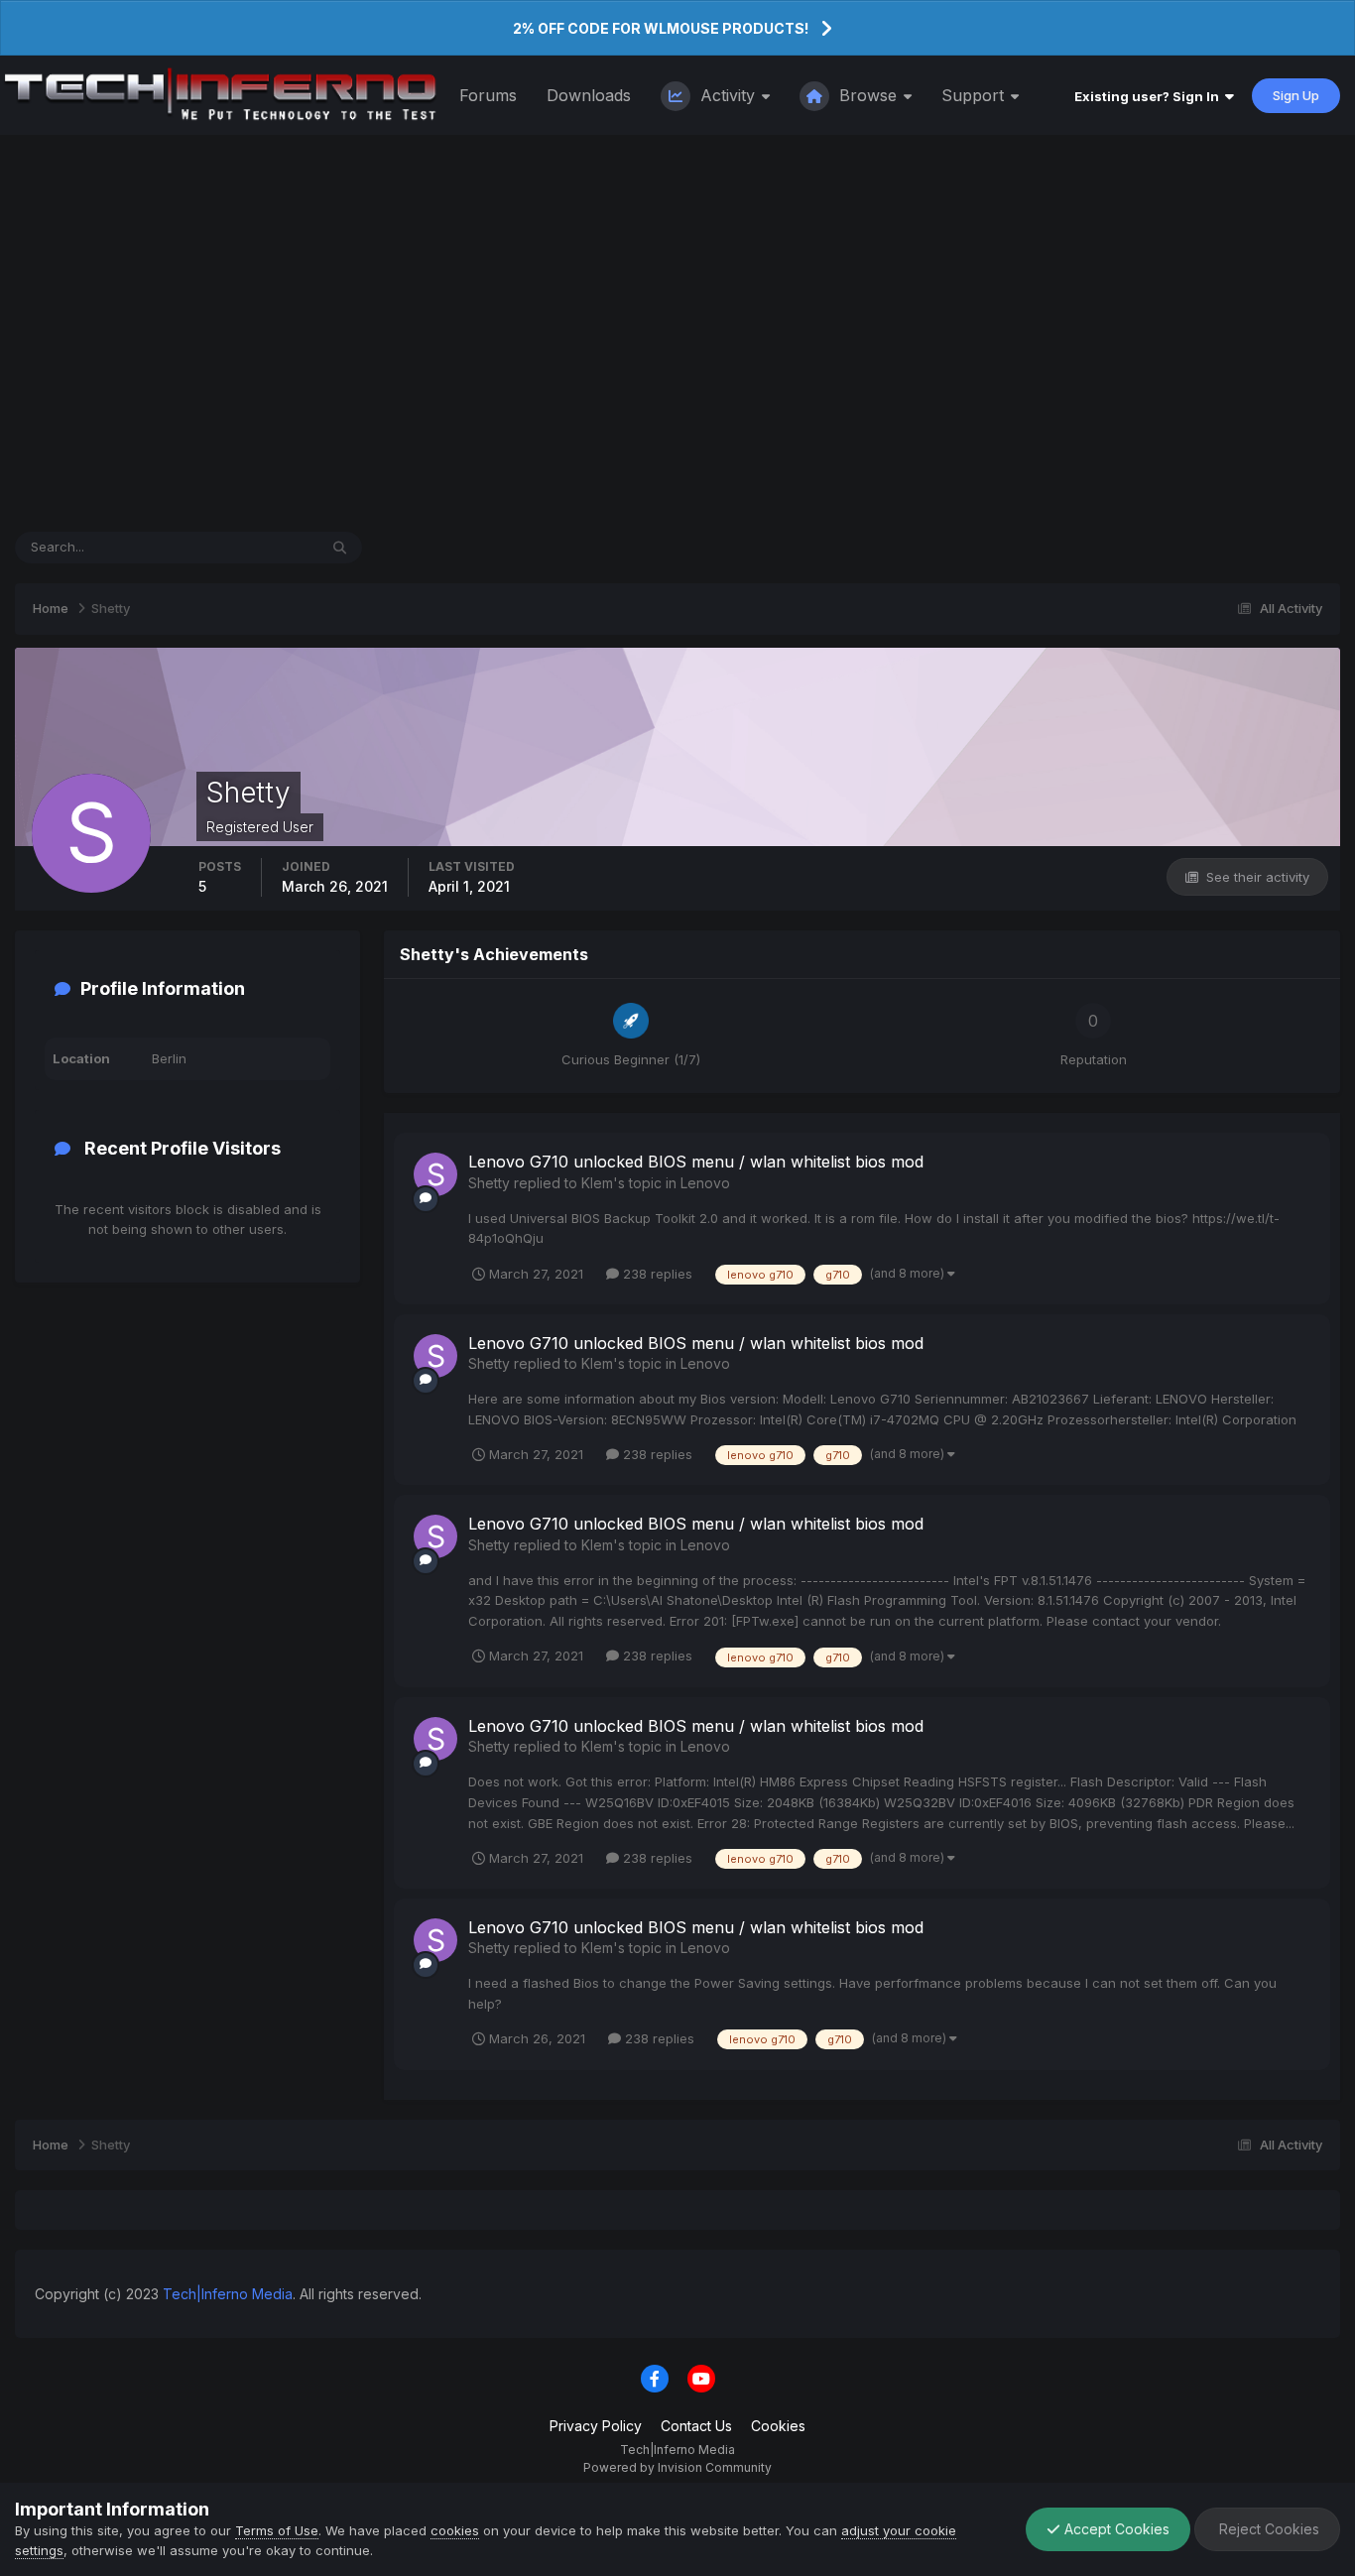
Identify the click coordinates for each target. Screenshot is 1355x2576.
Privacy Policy (596, 2426)
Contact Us (696, 2426)
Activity (728, 95)
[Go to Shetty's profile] (435, 1174)
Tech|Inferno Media (228, 2294)
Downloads (589, 95)
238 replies (656, 1274)
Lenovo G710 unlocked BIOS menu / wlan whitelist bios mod (696, 1162)
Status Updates (246, 547)
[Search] (340, 548)
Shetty (489, 1183)
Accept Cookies (1115, 2529)
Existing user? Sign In (1150, 96)
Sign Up (1296, 95)
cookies (455, 2530)
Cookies (778, 2426)
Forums (488, 95)
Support (975, 95)
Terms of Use (277, 2530)
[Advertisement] (677, 333)
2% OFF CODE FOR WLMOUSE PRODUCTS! (661, 28)
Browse (868, 95)
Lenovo (705, 1183)
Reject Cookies (1267, 2529)
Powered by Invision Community (677, 2467)
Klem (597, 1183)
